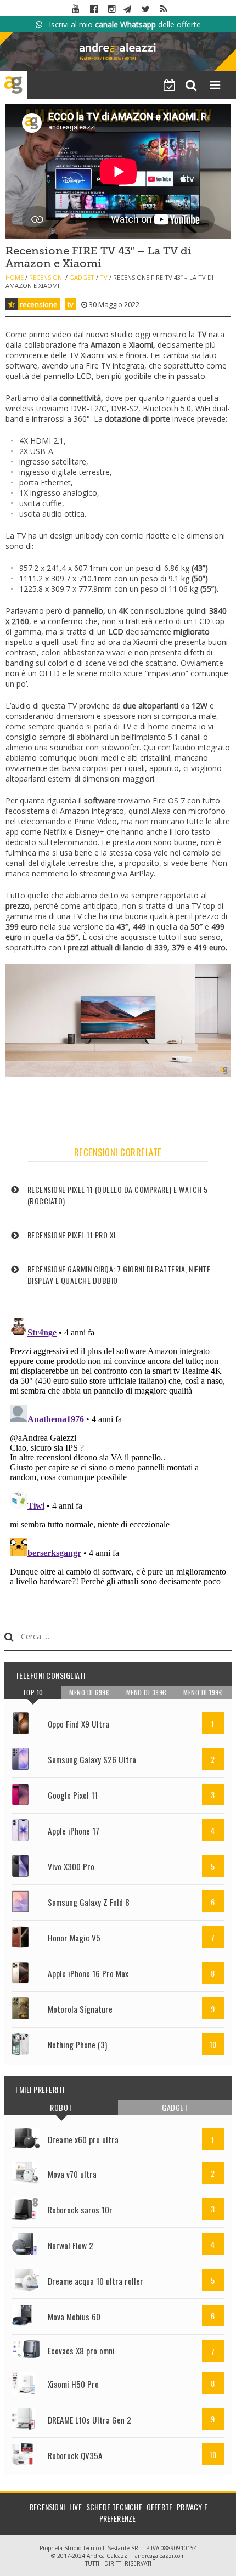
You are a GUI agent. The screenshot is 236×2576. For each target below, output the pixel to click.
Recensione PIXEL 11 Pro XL (72, 1235)
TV (104, 277)
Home (15, 277)
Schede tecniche (114, 2507)
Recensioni (46, 277)
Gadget (82, 277)
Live (75, 2507)
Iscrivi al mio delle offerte (122, 24)
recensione (39, 304)
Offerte (159, 2507)
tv (71, 304)
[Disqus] (118, 1451)
